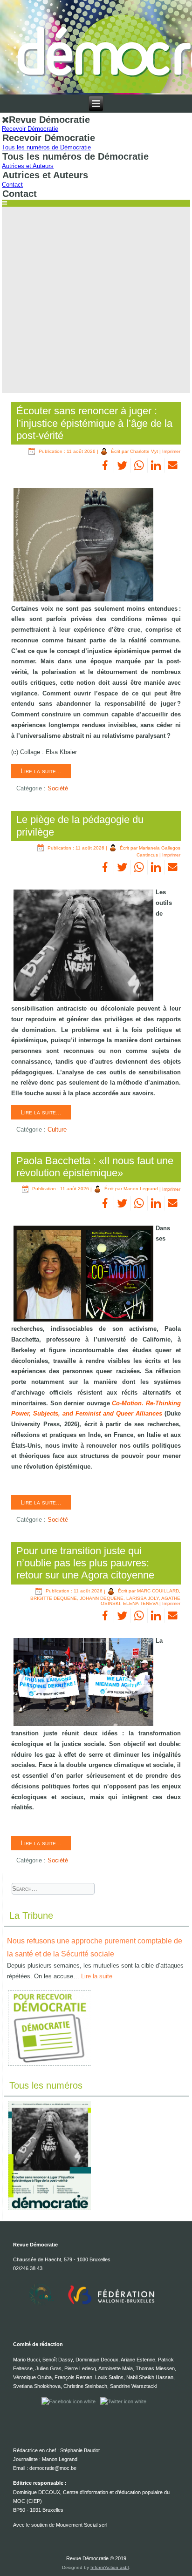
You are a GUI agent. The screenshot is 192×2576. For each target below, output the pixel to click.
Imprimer (171, 451)
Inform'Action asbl (110, 2567)
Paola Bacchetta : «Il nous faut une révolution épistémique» (95, 1167)
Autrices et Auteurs (28, 166)
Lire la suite (97, 1976)
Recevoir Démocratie (30, 129)
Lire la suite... (41, 771)
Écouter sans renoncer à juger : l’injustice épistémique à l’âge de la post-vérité (94, 423)
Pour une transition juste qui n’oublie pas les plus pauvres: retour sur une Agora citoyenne (85, 1563)
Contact (12, 185)
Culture (57, 1130)
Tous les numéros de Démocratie (46, 147)
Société (58, 788)
